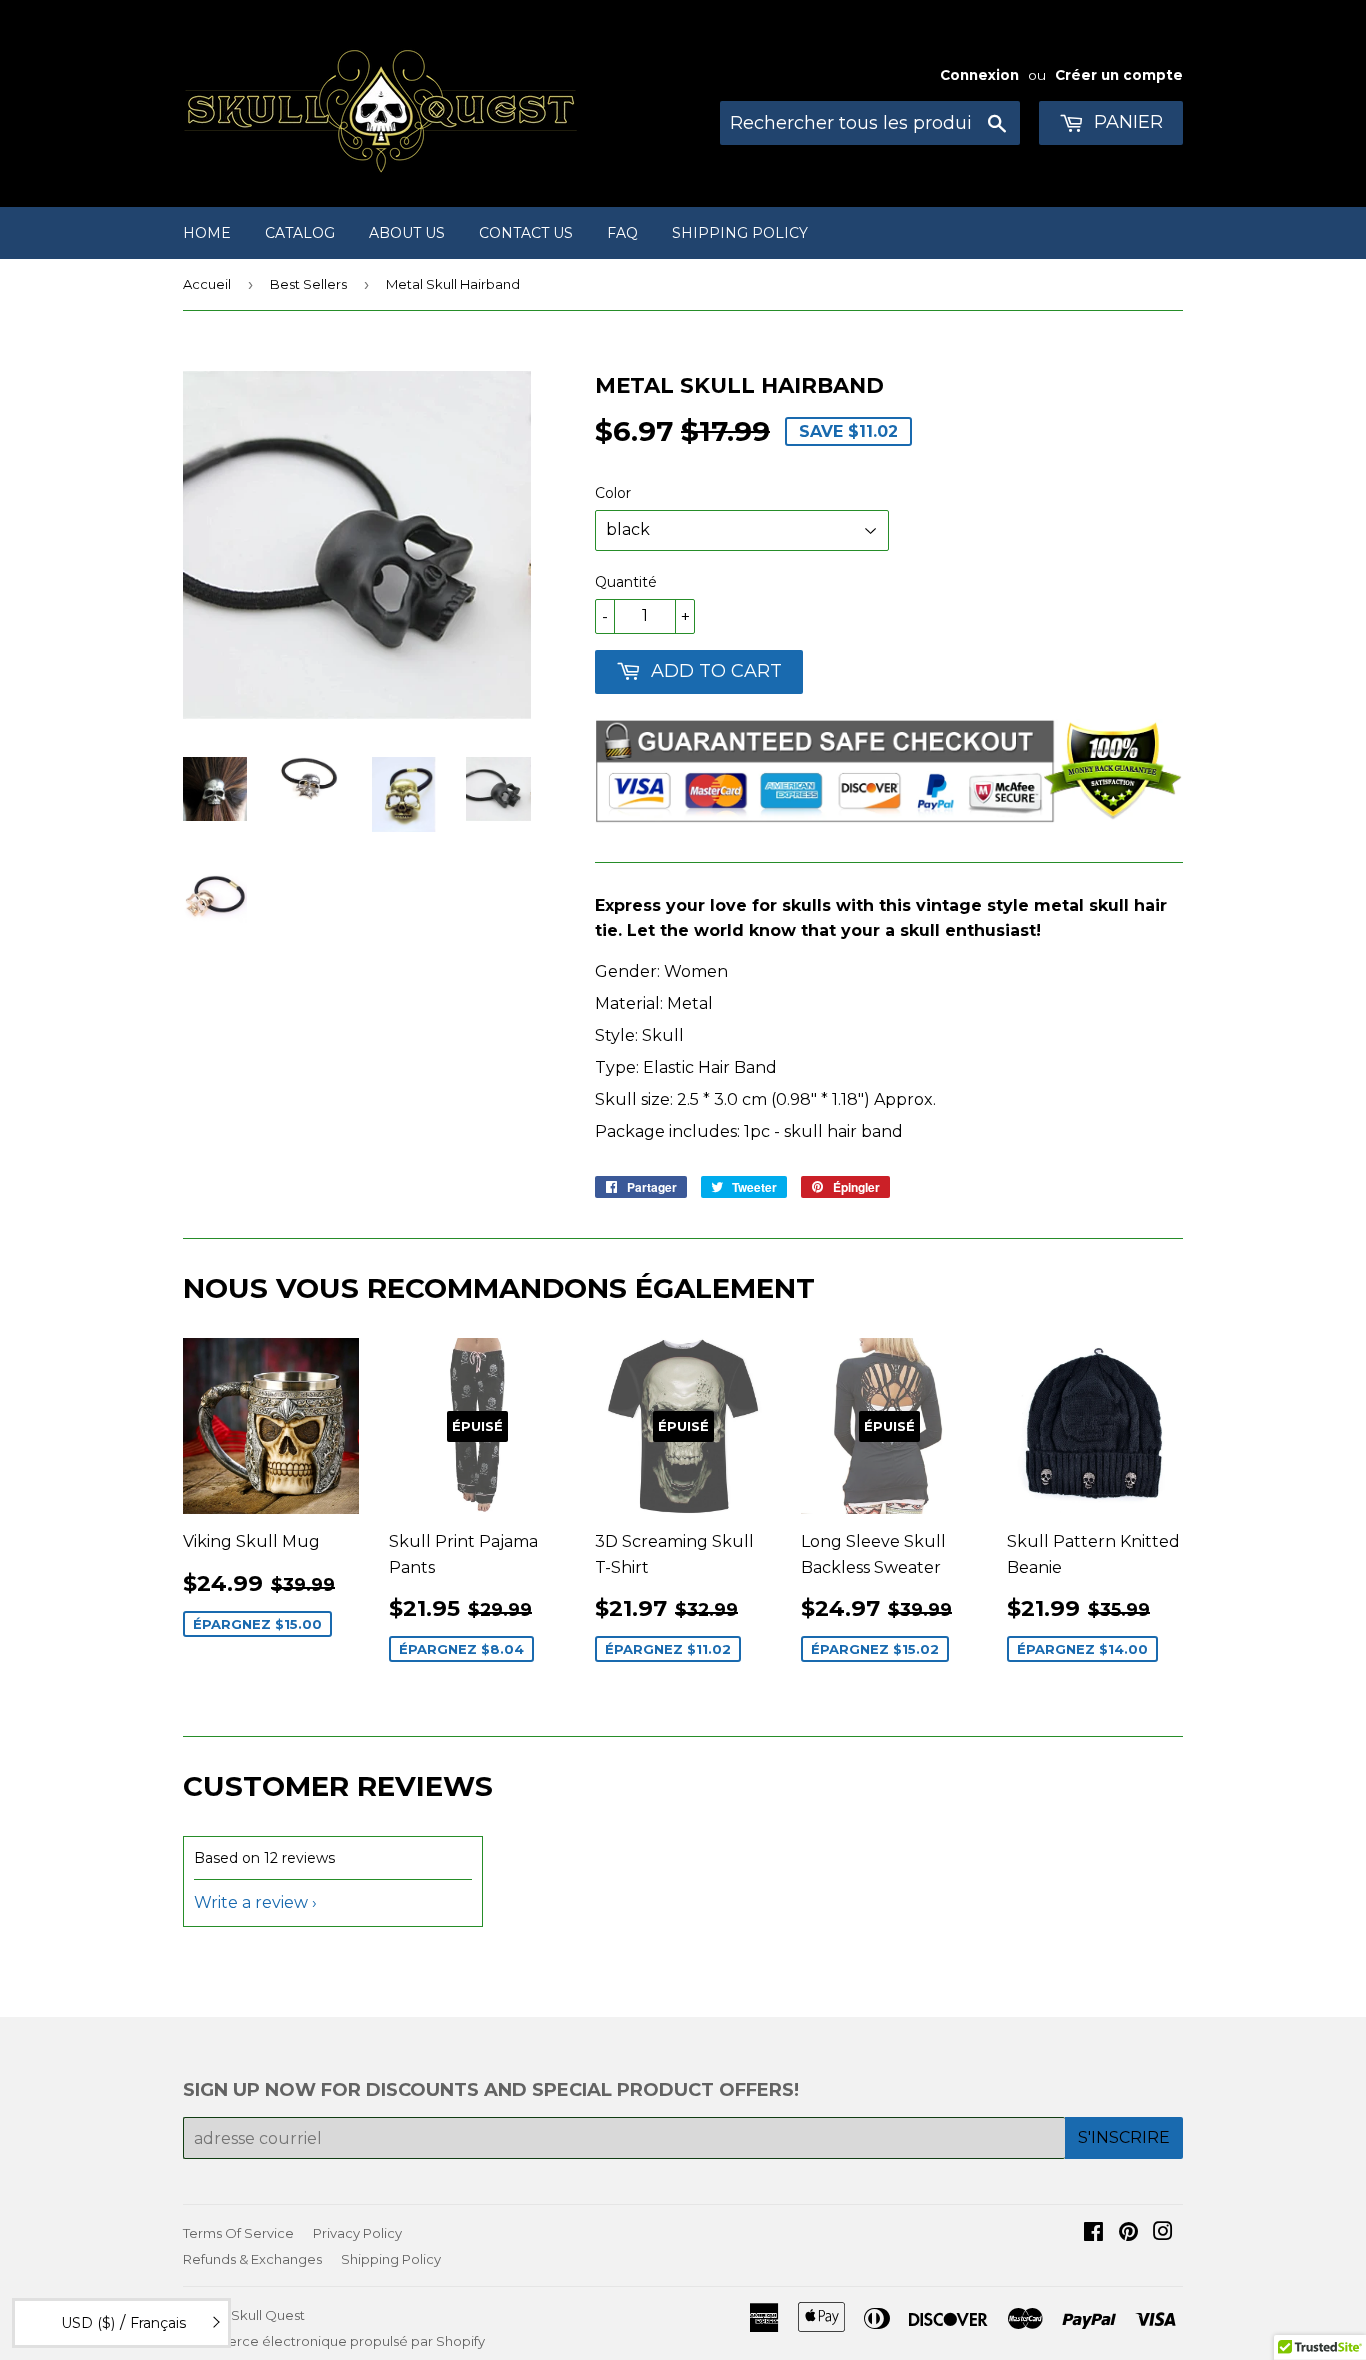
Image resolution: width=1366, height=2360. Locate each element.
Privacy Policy (357, 2233)
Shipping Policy (740, 233)
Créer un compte (1119, 75)
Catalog (300, 233)
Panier (1126, 122)
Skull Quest (268, 2315)
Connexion (979, 75)
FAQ (622, 233)
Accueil (207, 284)
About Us (407, 233)
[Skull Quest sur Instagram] (1163, 2233)
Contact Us (526, 233)
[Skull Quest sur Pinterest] (1128, 2233)
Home (207, 233)
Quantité (626, 582)
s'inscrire (1124, 2137)
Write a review (251, 1902)
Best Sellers (308, 284)
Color (613, 493)
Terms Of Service (238, 2233)
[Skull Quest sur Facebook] (1093, 2233)
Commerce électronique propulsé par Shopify (334, 2341)
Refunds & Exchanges (252, 2259)
